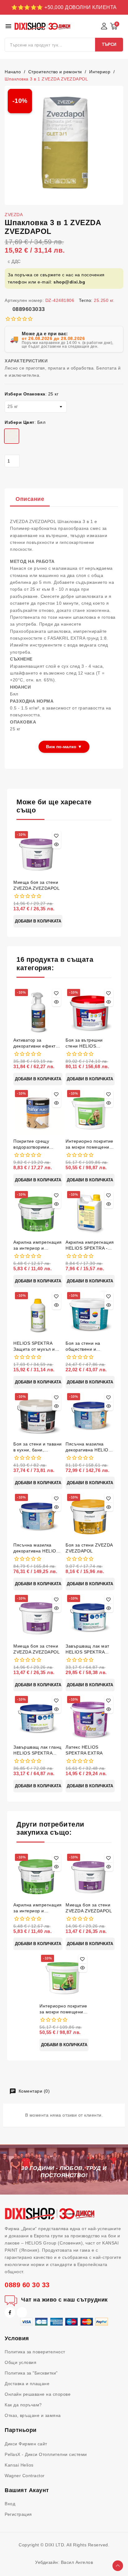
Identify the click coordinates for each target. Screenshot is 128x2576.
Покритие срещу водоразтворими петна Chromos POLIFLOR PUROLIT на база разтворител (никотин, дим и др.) (36, 1144)
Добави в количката (38, 921)
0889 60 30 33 (27, 2285)
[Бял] (12, 437)
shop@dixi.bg (69, 282)
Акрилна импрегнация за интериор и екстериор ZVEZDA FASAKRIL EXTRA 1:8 (38, 1245)
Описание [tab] (30, 499)
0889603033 (29, 309)
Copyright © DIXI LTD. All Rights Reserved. (64, 2545)
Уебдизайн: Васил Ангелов (64, 2562)
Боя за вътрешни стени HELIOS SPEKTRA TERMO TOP (85, 1043)
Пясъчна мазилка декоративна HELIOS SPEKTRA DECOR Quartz (88, 1447)
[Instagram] (22, 2312)
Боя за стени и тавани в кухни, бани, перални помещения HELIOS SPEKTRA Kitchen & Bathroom (38, 1447)
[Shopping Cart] (114, 26)
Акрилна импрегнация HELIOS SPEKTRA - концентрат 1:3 (90, 1245)
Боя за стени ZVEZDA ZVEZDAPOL (89, 1548)
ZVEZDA (14, 215)
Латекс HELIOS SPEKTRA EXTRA (84, 1750)
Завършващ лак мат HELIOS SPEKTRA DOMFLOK (87, 1649)
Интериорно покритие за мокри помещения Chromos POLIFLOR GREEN (89, 1144)
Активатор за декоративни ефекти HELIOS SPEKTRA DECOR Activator (36, 1043)
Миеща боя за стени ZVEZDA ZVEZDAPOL (37, 885)
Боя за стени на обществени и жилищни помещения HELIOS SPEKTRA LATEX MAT (89, 1346)
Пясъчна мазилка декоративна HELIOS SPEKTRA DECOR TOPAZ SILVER (36, 1548)
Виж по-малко (64, 747)
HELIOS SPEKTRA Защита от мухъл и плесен (34, 1346)
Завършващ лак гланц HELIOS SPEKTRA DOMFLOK (37, 1750)
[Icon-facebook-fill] (10, 2312)
